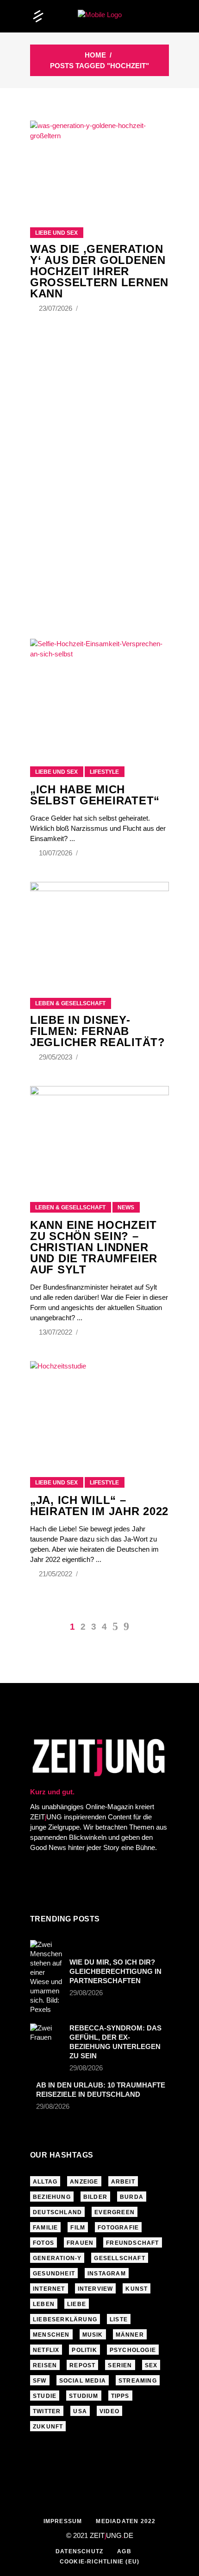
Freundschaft (132, 2243)
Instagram (107, 2274)
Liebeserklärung (65, 2319)
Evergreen (115, 2212)
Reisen (45, 2365)
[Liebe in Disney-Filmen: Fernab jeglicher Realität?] (99, 928)
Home (95, 55)
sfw (40, 2381)
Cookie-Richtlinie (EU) (99, 2562)
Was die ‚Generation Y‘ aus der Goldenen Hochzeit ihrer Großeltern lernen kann (99, 271)
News (126, 1208)
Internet (49, 2289)
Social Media (83, 2381)
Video (109, 2411)
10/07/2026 (56, 853)
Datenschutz (79, 2551)
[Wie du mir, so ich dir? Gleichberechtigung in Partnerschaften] (47, 1977)
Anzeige (84, 2182)
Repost (82, 2365)
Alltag (45, 2182)
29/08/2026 (86, 1993)
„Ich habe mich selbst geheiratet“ (95, 795)
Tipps (120, 2396)
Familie (45, 2228)
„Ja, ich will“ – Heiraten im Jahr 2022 (99, 1506)
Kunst (137, 2289)
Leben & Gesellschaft (70, 1003)
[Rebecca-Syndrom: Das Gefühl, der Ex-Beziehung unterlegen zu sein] (47, 2035)
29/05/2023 (56, 1057)
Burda (132, 2197)
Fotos (44, 2243)
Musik (93, 2335)
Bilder (95, 2197)
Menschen (51, 2335)
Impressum (63, 2521)
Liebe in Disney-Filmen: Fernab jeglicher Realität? (98, 1031)
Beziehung (52, 2197)
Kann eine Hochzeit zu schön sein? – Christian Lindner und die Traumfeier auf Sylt (94, 1247)
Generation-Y (57, 2258)
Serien (120, 2365)
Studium (84, 2396)
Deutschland (57, 2212)
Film (78, 2228)
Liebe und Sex (56, 233)
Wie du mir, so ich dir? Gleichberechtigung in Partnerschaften (115, 1971)
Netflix (46, 2350)
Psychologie (133, 2350)
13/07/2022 (56, 1332)
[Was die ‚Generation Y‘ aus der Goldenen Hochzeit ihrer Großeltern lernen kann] (99, 162)
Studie (45, 2396)
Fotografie (118, 2228)
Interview (96, 2289)
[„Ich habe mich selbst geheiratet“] (99, 691)
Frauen (80, 2243)
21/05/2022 (56, 1574)
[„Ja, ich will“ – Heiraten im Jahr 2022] (99, 1407)
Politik (84, 2350)
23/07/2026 (56, 308)
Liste (119, 2319)
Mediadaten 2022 (126, 2521)
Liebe (77, 2304)
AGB (124, 2551)
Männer (130, 2335)
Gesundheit (54, 2274)
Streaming (138, 2381)
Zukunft (48, 2427)
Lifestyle (104, 772)
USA (80, 2411)
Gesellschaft (119, 2258)
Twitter (47, 2411)
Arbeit (123, 2182)
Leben (44, 2304)
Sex (151, 2365)
